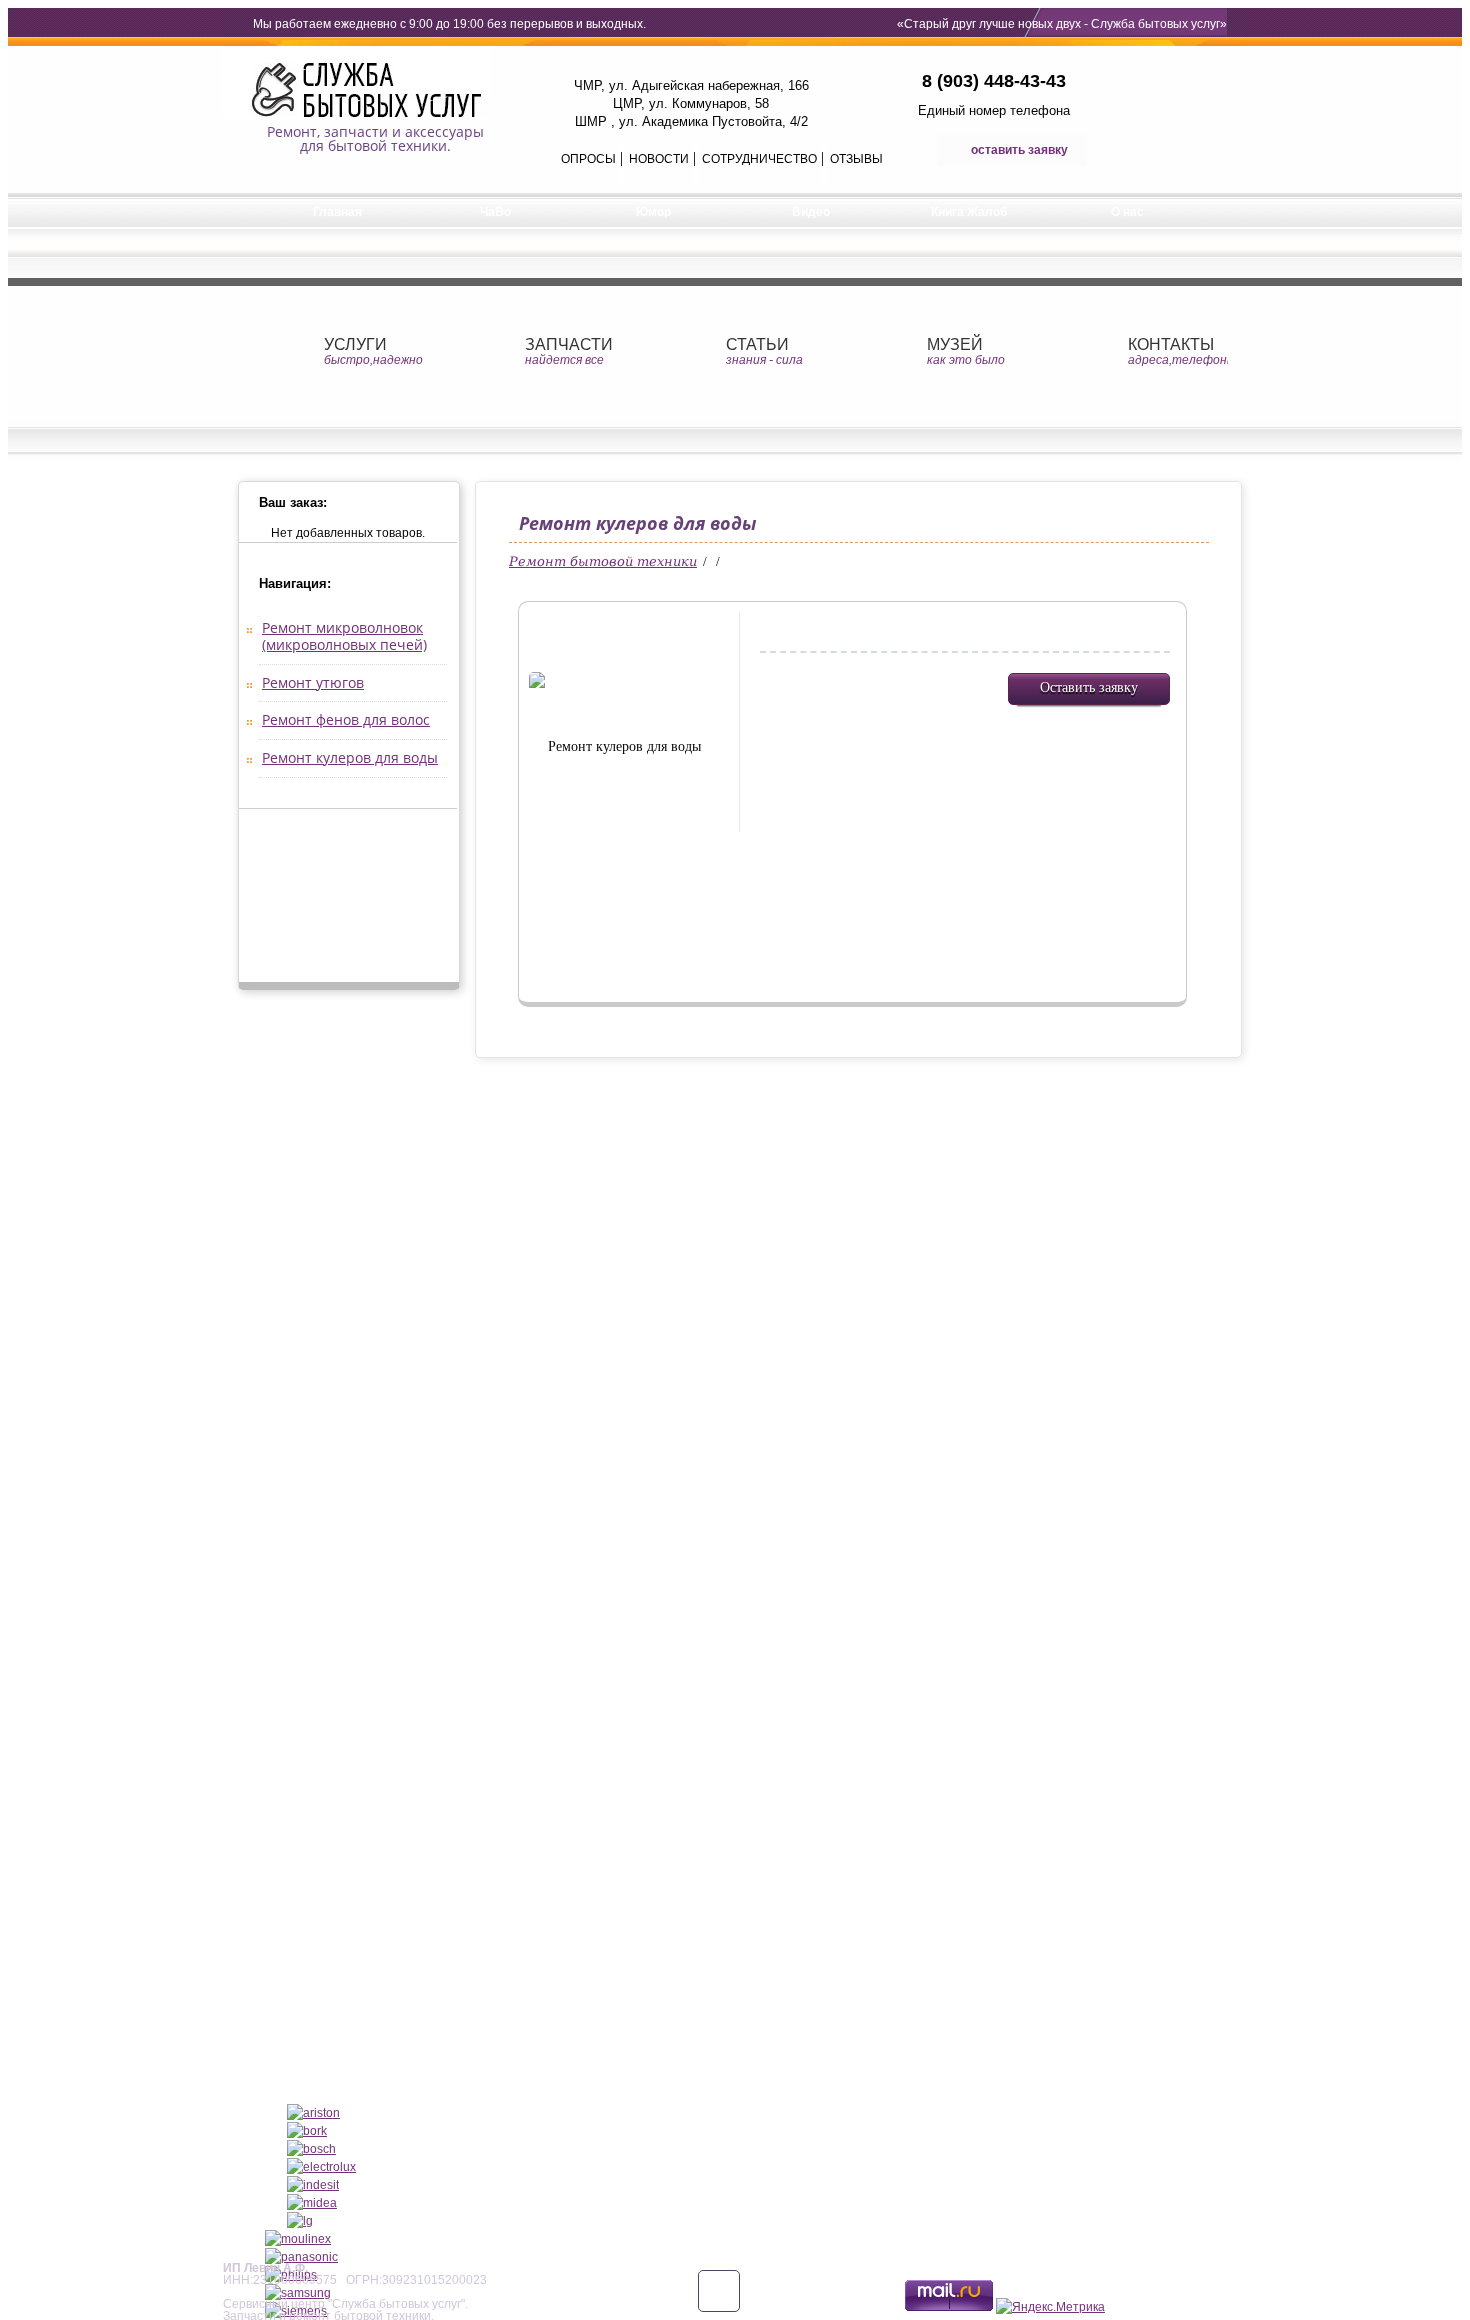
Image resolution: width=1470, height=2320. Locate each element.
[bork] (307, 2131)
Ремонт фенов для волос (346, 719)
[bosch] (311, 2149)
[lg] (300, 2221)
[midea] (312, 2203)
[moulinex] (298, 2239)
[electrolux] (321, 2167)
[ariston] (313, 2113)
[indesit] (313, 2185)
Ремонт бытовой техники (603, 561)
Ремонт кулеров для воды (350, 757)
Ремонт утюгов (313, 682)
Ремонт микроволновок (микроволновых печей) (344, 636)
